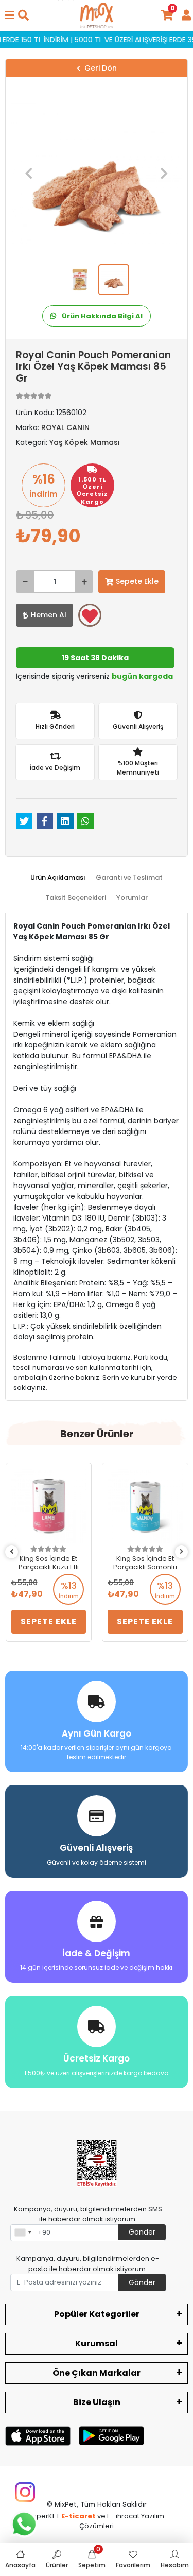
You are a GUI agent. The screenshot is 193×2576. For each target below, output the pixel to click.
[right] (182, 1552)
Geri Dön (101, 68)
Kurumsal (97, 2343)
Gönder (142, 2232)
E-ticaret (78, 2516)
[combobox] (23, 2233)
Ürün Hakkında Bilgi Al (101, 316)
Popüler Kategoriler (97, 2314)
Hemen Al (49, 615)
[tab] (58, 878)
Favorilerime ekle (90, 615)
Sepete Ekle (137, 581)
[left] (12, 1552)
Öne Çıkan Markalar (97, 2373)
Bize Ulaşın (97, 2402)
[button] (29, 173)
